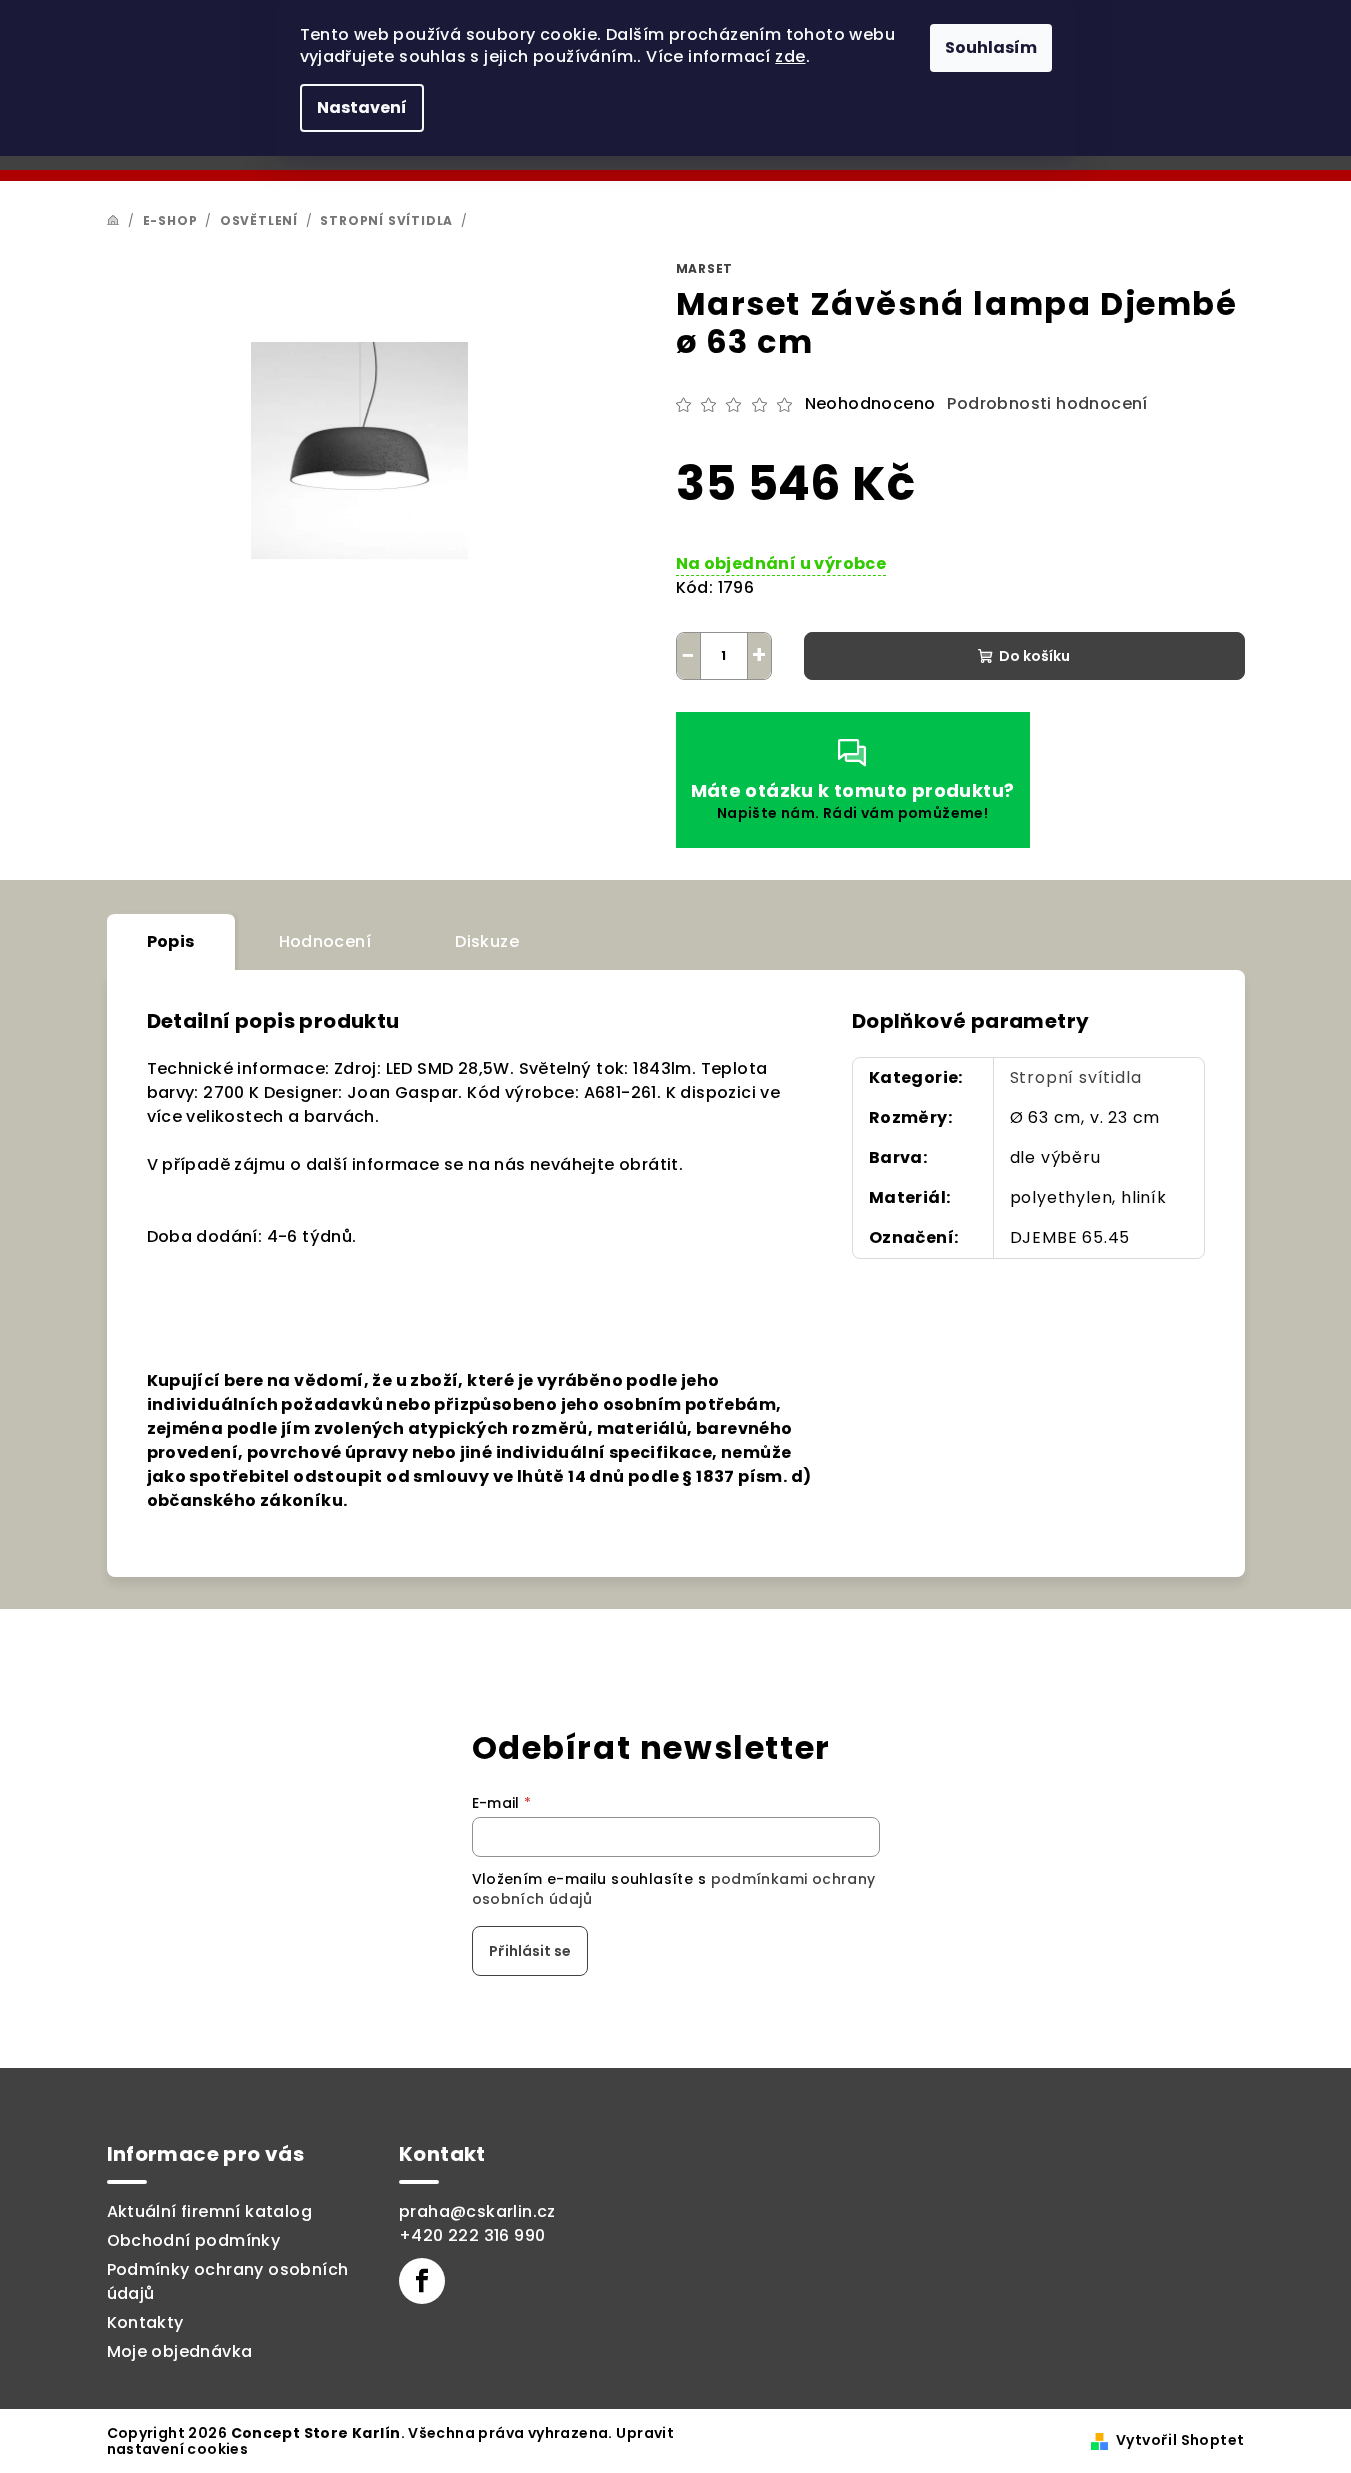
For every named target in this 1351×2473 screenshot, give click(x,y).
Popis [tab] (171, 941)
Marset (705, 268)
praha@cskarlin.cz (477, 2211)
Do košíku (1034, 656)
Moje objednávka (180, 2351)
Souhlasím (991, 47)
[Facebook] (422, 2281)
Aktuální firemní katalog (210, 2211)
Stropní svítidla (1076, 1077)
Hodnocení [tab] (325, 941)
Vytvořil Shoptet (1180, 2440)
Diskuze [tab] (487, 941)
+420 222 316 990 (472, 2235)
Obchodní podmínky (194, 2240)
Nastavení (362, 107)
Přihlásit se (530, 1951)
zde (790, 56)
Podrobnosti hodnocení (1047, 404)
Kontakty (145, 2322)
